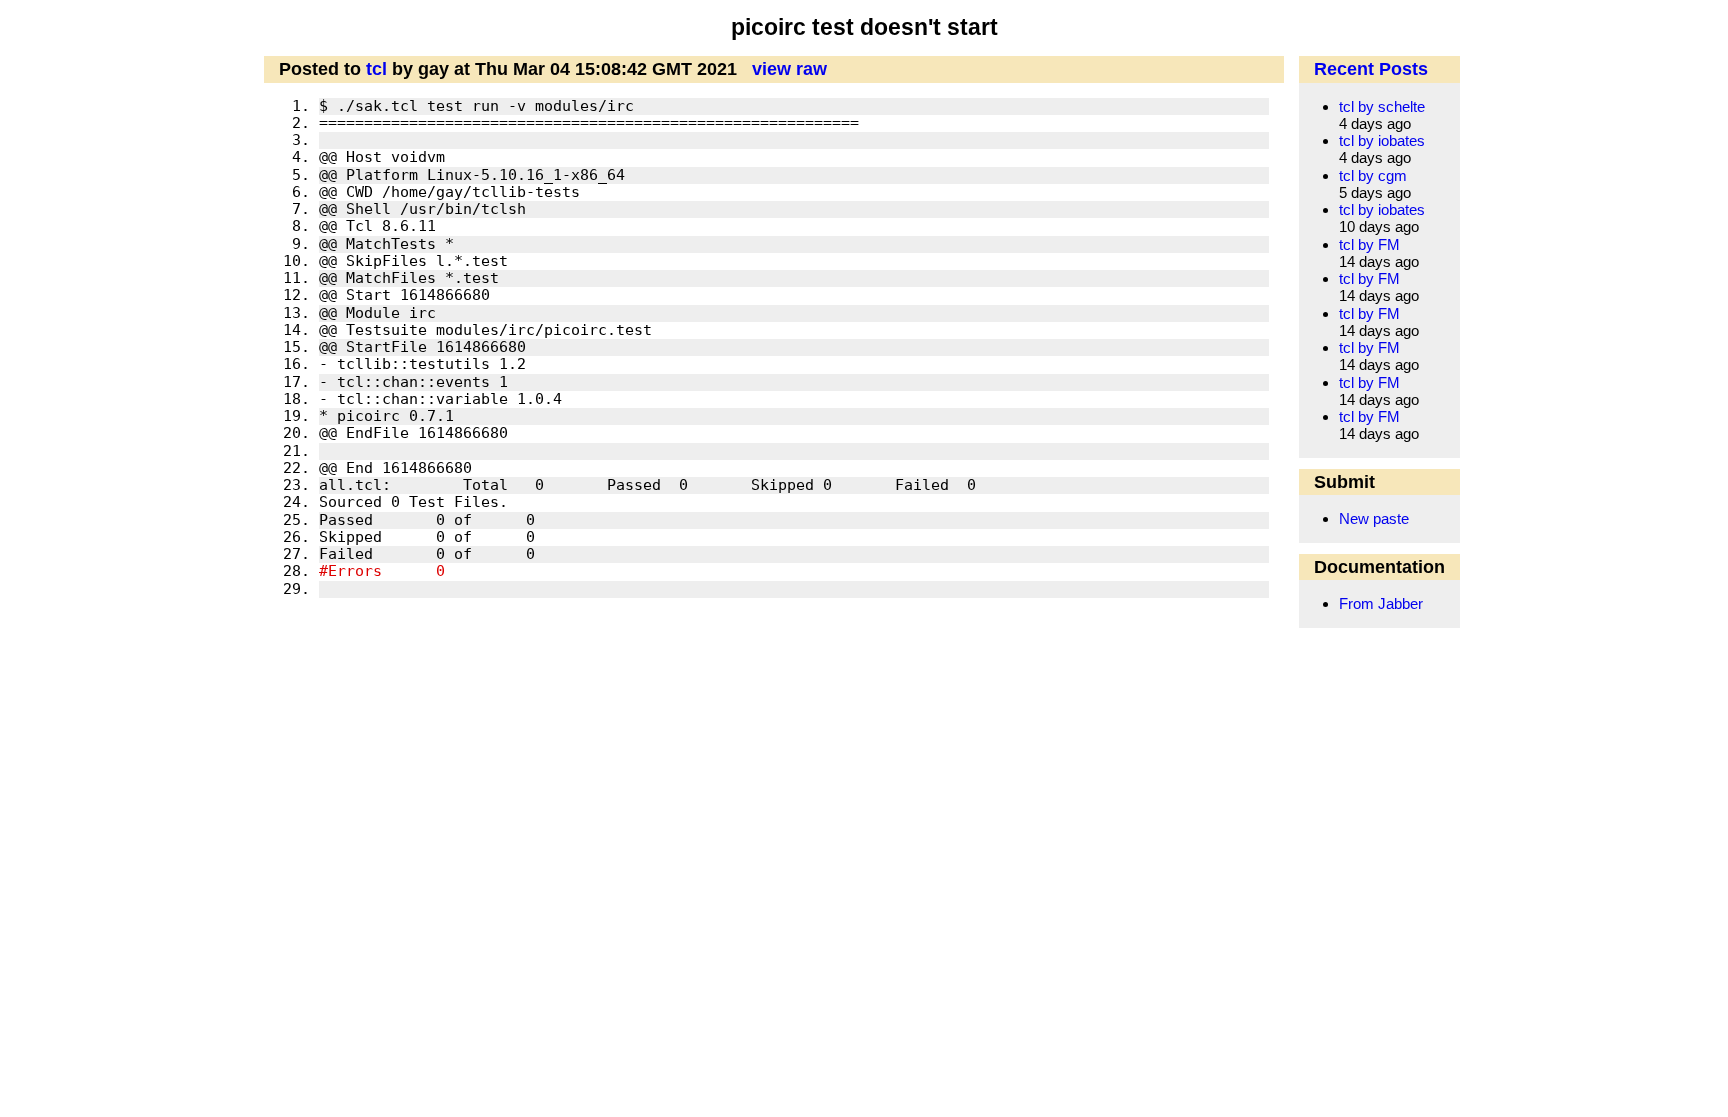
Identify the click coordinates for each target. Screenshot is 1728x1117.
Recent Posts (1371, 69)
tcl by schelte (1382, 106)
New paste (1374, 518)
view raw (789, 69)
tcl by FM (1369, 244)
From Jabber (1381, 603)
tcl (376, 69)
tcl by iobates (1382, 140)
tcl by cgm (1373, 175)
